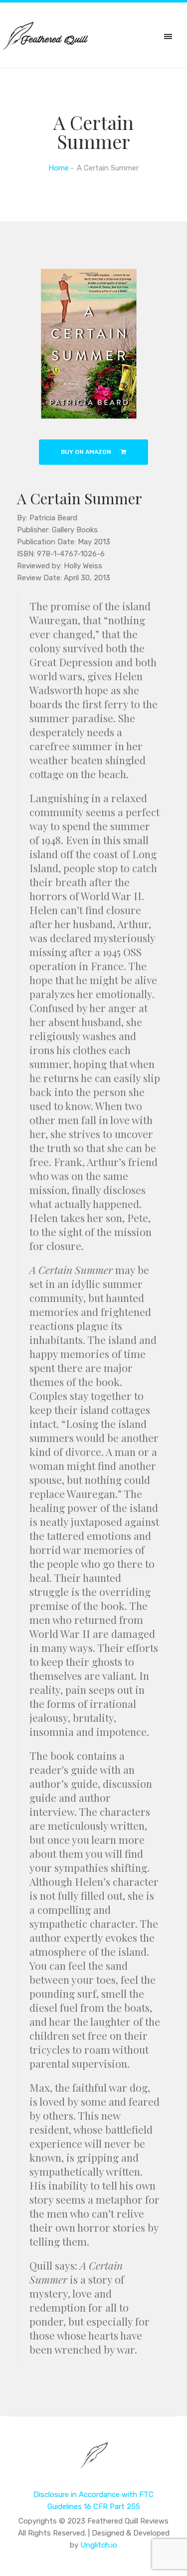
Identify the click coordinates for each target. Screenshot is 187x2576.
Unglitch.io (99, 2545)
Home (59, 168)
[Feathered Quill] (93, 2462)
